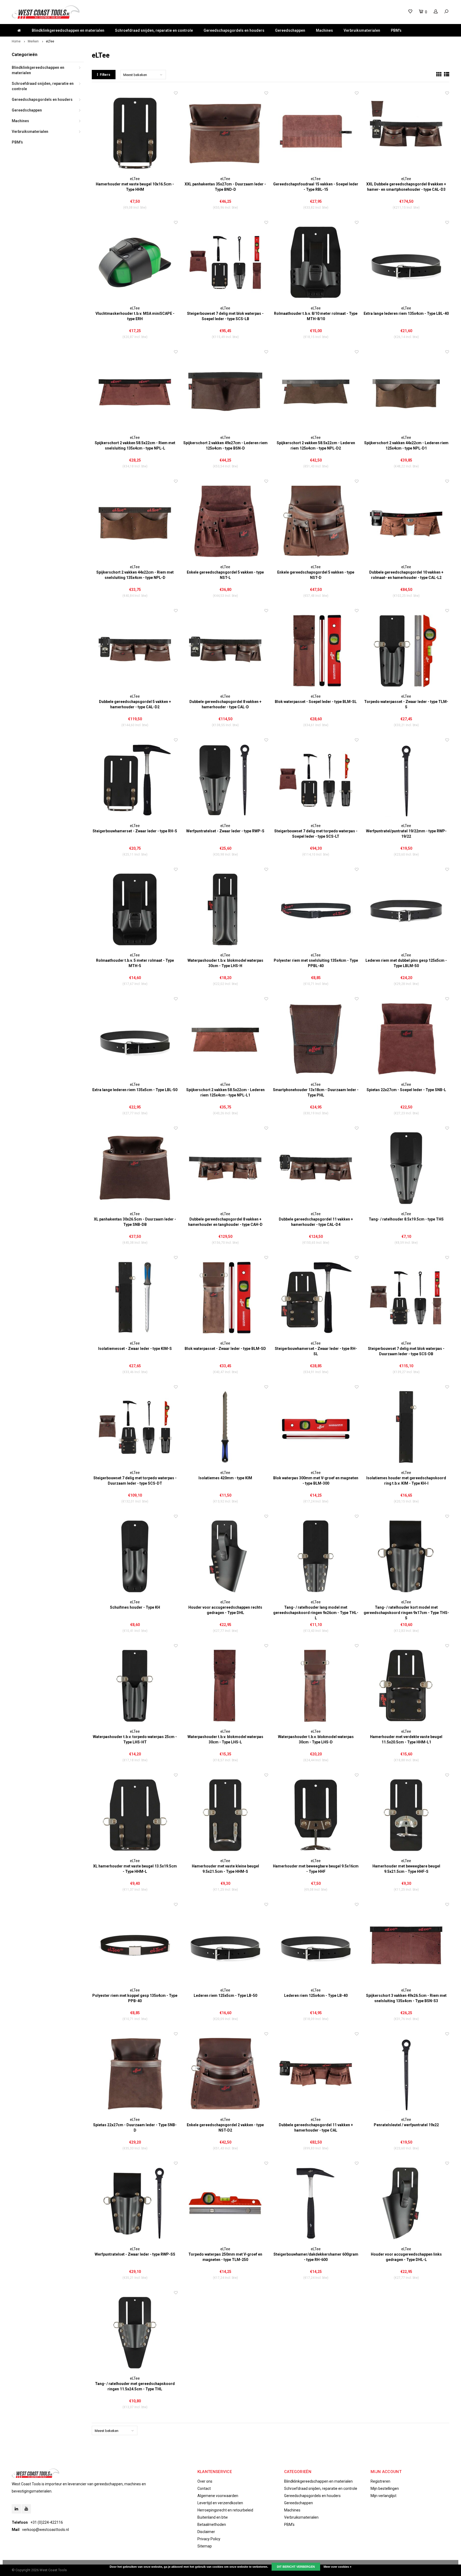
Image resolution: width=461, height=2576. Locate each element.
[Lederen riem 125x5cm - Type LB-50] (225, 1945)
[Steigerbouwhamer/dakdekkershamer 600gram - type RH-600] (316, 2203)
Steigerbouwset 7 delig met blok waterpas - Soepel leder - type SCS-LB (225, 316)
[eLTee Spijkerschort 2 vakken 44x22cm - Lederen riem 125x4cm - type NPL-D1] (406, 392)
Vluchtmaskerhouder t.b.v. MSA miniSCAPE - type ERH (135, 316)
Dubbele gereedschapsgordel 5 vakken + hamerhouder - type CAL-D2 (135, 704)
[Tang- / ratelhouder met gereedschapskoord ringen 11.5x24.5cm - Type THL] (135, 2333)
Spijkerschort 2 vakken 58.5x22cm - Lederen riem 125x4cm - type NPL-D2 (316, 446)
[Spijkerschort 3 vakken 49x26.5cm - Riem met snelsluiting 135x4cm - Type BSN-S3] (406, 1945)
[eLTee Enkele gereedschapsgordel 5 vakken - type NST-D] (316, 521)
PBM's (396, 30)
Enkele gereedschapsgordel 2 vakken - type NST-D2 (225, 2128)
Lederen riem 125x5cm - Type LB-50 (225, 1995)
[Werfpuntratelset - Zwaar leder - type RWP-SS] (135, 2203)
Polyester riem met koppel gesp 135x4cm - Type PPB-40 (135, 1998)
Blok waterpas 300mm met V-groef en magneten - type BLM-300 (316, 1481)
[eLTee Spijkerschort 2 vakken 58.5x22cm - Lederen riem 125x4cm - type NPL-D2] (316, 392)
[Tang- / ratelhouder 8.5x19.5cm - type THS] (406, 1168)
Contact (204, 2488)
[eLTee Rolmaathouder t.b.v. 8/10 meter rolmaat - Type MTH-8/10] (316, 263)
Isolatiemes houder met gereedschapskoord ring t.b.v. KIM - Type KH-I (406, 1481)
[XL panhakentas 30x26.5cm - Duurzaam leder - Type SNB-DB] (135, 1168)
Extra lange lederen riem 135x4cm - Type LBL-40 (406, 313)
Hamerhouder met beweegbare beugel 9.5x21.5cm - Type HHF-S (406, 1869)
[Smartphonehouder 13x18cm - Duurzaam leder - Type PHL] (316, 1039)
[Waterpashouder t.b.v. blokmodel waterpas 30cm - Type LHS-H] (225, 910)
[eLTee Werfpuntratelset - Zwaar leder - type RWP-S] (225, 780)
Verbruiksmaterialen (362, 30)
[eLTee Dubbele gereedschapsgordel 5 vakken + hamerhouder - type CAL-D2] (135, 651)
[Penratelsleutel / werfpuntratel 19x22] (406, 2074)
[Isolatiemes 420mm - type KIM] (225, 1427)
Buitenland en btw (213, 2517)
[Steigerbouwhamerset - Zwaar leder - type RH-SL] (316, 1298)
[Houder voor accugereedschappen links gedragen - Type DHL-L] (406, 2203)
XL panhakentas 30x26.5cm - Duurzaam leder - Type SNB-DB (135, 1222)
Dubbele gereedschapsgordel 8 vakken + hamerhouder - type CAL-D (225, 704)
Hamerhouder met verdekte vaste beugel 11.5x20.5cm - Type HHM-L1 (406, 1739)
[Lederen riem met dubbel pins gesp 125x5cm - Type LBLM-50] (406, 910)
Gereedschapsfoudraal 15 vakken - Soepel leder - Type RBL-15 (316, 187)
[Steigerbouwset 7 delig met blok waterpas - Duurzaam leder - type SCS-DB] (406, 1298)
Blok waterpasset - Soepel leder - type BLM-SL (316, 702)
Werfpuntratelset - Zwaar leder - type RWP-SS (135, 2254)
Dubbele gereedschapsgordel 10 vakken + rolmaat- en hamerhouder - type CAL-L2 (406, 575)
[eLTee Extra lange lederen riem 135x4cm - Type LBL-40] (406, 263)
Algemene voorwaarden (218, 2496)
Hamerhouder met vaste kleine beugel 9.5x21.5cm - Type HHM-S (225, 1869)
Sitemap (205, 2546)
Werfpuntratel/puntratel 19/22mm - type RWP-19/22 (406, 834)
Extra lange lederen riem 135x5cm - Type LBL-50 (135, 1090)
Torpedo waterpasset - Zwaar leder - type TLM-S (406, 704)
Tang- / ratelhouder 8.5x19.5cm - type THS (406, 1219)
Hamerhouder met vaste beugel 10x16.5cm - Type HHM (135, 187)
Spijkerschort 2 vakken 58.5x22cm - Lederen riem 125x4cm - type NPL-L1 (225, 1092)
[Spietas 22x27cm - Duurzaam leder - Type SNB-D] (135, 2074)
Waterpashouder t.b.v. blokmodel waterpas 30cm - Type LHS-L (225, 1739)
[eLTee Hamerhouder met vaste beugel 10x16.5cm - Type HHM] (135, 133)
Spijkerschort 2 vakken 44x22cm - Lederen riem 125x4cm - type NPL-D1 (406, 446)
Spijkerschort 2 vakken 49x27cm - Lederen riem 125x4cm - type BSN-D (225, 446)
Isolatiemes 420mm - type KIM (225, 1478)
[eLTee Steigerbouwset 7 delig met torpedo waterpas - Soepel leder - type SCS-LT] (316, 780)
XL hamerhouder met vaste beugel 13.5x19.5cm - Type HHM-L (135, 1869)
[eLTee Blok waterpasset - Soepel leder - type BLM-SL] (316, 651)
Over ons (205, 2481)
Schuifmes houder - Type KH (135, 1607)
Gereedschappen (290, 30)
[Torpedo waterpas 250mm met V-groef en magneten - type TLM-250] (225, 2203)
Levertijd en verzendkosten (220, 2503)
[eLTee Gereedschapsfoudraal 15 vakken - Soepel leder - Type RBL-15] (316, 133)
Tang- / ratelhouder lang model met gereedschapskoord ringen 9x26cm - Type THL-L (316, 1613)
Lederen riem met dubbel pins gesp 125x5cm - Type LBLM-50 (406, 963)
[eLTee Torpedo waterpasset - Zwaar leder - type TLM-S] (406, 651)
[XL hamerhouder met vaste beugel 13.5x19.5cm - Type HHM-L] (135, 1815)
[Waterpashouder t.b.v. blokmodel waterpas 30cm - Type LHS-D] (316, 1686)
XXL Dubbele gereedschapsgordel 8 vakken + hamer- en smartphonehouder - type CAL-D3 (406, 187)
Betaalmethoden (212, 2525)
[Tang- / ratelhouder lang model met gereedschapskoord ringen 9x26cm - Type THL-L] (316, 1557)
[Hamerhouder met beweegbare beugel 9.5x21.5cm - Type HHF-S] (406, 1815)
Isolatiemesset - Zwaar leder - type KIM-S (135, 1349)
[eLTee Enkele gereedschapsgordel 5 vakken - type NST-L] (225, 521)
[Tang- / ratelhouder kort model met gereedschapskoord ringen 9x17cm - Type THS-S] (406, 1557)
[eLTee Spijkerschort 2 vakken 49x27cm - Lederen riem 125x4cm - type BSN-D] (225, 392)
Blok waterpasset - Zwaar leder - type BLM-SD (225, 1349)
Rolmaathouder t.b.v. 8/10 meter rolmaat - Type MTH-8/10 (316, 316)
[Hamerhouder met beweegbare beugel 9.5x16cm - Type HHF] (316, 1815)
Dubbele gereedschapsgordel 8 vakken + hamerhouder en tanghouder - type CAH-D (225, 1222)
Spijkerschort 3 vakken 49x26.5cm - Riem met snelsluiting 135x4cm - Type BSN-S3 (406, 1998)
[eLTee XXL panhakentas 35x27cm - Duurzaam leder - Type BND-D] (225, 133)
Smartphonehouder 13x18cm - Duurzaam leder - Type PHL (316, 1092)
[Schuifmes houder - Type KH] (135, 1557)
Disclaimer (206, 2532)
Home (16, 41)
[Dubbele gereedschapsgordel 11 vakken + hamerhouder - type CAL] (316, 2074)
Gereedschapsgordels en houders (234, 30)
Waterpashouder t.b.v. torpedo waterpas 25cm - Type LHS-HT (135, 1739)
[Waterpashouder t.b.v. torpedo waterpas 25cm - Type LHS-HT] (135, 1686)
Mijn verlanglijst (383, 2496)
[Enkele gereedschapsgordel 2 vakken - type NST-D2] (225, 2074)
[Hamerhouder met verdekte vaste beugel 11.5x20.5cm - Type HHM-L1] (406, 1686)
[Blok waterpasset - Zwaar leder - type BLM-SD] (225, 1298)
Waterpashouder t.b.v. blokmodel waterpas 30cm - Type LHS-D (316, 1739)
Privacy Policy (209, 2539)
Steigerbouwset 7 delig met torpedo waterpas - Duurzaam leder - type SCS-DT (135, 1481)
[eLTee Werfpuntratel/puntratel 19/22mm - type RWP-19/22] (406, 780)
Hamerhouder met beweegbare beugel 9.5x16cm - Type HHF (316, 1869)
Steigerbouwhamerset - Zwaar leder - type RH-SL (316, 1351)
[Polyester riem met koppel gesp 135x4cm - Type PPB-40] (135, 1945)
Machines (324, 30)
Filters (105, 75)
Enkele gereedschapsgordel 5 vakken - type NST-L (225, 575)
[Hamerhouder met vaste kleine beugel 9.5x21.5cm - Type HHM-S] (225, 1815)
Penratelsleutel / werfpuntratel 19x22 (406, 2125)
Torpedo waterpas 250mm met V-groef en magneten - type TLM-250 (225, 2257)
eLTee (50, 41)
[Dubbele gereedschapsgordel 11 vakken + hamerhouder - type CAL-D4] (316, 1168)
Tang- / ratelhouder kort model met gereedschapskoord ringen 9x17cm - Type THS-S (406, 1613)
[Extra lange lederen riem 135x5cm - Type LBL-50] (135, 1039)
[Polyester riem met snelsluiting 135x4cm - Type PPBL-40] (316, 910)
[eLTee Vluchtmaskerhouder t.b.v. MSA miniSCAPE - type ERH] (135, 263)
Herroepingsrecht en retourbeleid (225, 2510)
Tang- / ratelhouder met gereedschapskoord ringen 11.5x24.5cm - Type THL (135, 2386)
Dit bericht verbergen (296, 2567)
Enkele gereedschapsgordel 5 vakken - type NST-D (316, 575)
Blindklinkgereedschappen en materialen (68, 30)
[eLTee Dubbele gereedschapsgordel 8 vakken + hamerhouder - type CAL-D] (225, 651)
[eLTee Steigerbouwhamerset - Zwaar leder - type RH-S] (135, 780)
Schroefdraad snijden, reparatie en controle (154, 30)
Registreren (380, 2481)
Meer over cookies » (337, 2567)
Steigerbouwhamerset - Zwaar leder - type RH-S (135, 831)
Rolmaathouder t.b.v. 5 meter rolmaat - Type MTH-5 (135, 963)
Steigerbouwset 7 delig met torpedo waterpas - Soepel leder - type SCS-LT (316, 834)
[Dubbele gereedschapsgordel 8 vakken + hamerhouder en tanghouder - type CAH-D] (225, 1168)
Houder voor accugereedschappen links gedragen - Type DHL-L (406, 2257)
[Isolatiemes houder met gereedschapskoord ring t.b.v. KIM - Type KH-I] (406, 1427)
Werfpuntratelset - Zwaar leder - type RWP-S (225, 831)
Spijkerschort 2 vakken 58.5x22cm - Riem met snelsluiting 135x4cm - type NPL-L (135, 446)
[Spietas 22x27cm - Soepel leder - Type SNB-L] (406, 1039)
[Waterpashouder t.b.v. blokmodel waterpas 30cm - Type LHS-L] (225, 1686)
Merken (33, 41)
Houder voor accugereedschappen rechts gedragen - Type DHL (225, 1610)
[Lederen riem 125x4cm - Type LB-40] (316, 1945)
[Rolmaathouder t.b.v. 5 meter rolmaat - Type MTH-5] (135, 910)
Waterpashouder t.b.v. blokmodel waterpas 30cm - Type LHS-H (225, 963)
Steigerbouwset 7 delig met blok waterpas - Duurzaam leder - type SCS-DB (406, 1351)
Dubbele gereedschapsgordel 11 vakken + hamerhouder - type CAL (316, 2128)
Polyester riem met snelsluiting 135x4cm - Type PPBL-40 (316, 963)
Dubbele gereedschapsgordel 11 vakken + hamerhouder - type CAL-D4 (316, 1222)
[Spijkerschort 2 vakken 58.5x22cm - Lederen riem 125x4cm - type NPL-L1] (225, 1039)
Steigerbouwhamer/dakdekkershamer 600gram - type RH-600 (316, 2257)
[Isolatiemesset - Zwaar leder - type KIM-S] (135, 1298)
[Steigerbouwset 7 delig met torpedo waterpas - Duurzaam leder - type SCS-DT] (135, 1427)
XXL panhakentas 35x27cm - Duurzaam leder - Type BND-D (225, 187)
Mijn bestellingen (385, 2488)
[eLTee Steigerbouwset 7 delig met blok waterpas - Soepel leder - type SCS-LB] (225, 263)
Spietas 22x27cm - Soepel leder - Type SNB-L (406, 1090)
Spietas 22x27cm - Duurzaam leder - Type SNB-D (135, 2128)
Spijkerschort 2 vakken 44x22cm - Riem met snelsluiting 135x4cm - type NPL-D (135, 575)
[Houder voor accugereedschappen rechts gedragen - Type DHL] (225, 1557)
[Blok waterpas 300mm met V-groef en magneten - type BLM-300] (316, 1427)
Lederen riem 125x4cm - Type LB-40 (316, 1995)
